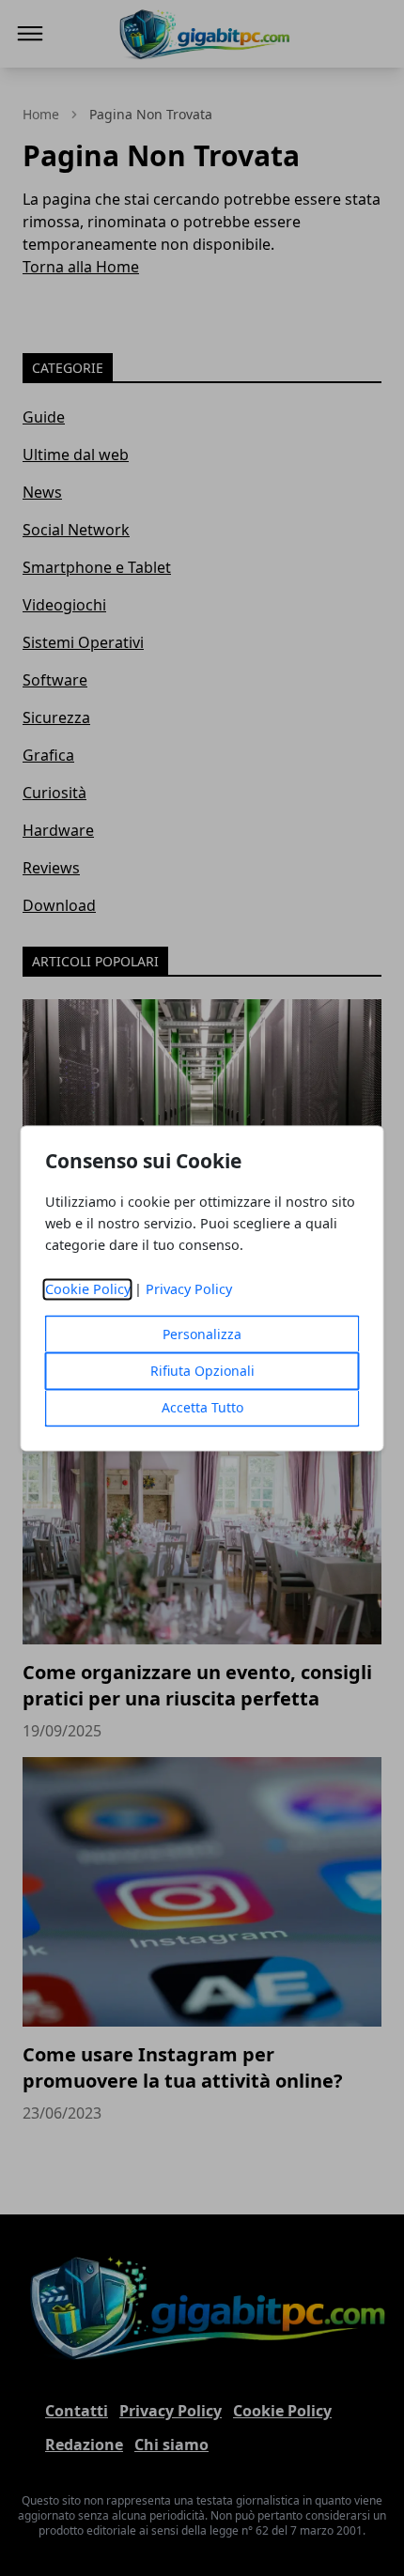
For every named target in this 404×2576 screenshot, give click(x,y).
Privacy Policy (189, 1289)
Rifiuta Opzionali (202, 1371)
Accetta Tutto (202, 1407)
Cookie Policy (88, 1289)
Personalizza (202, 1334)
